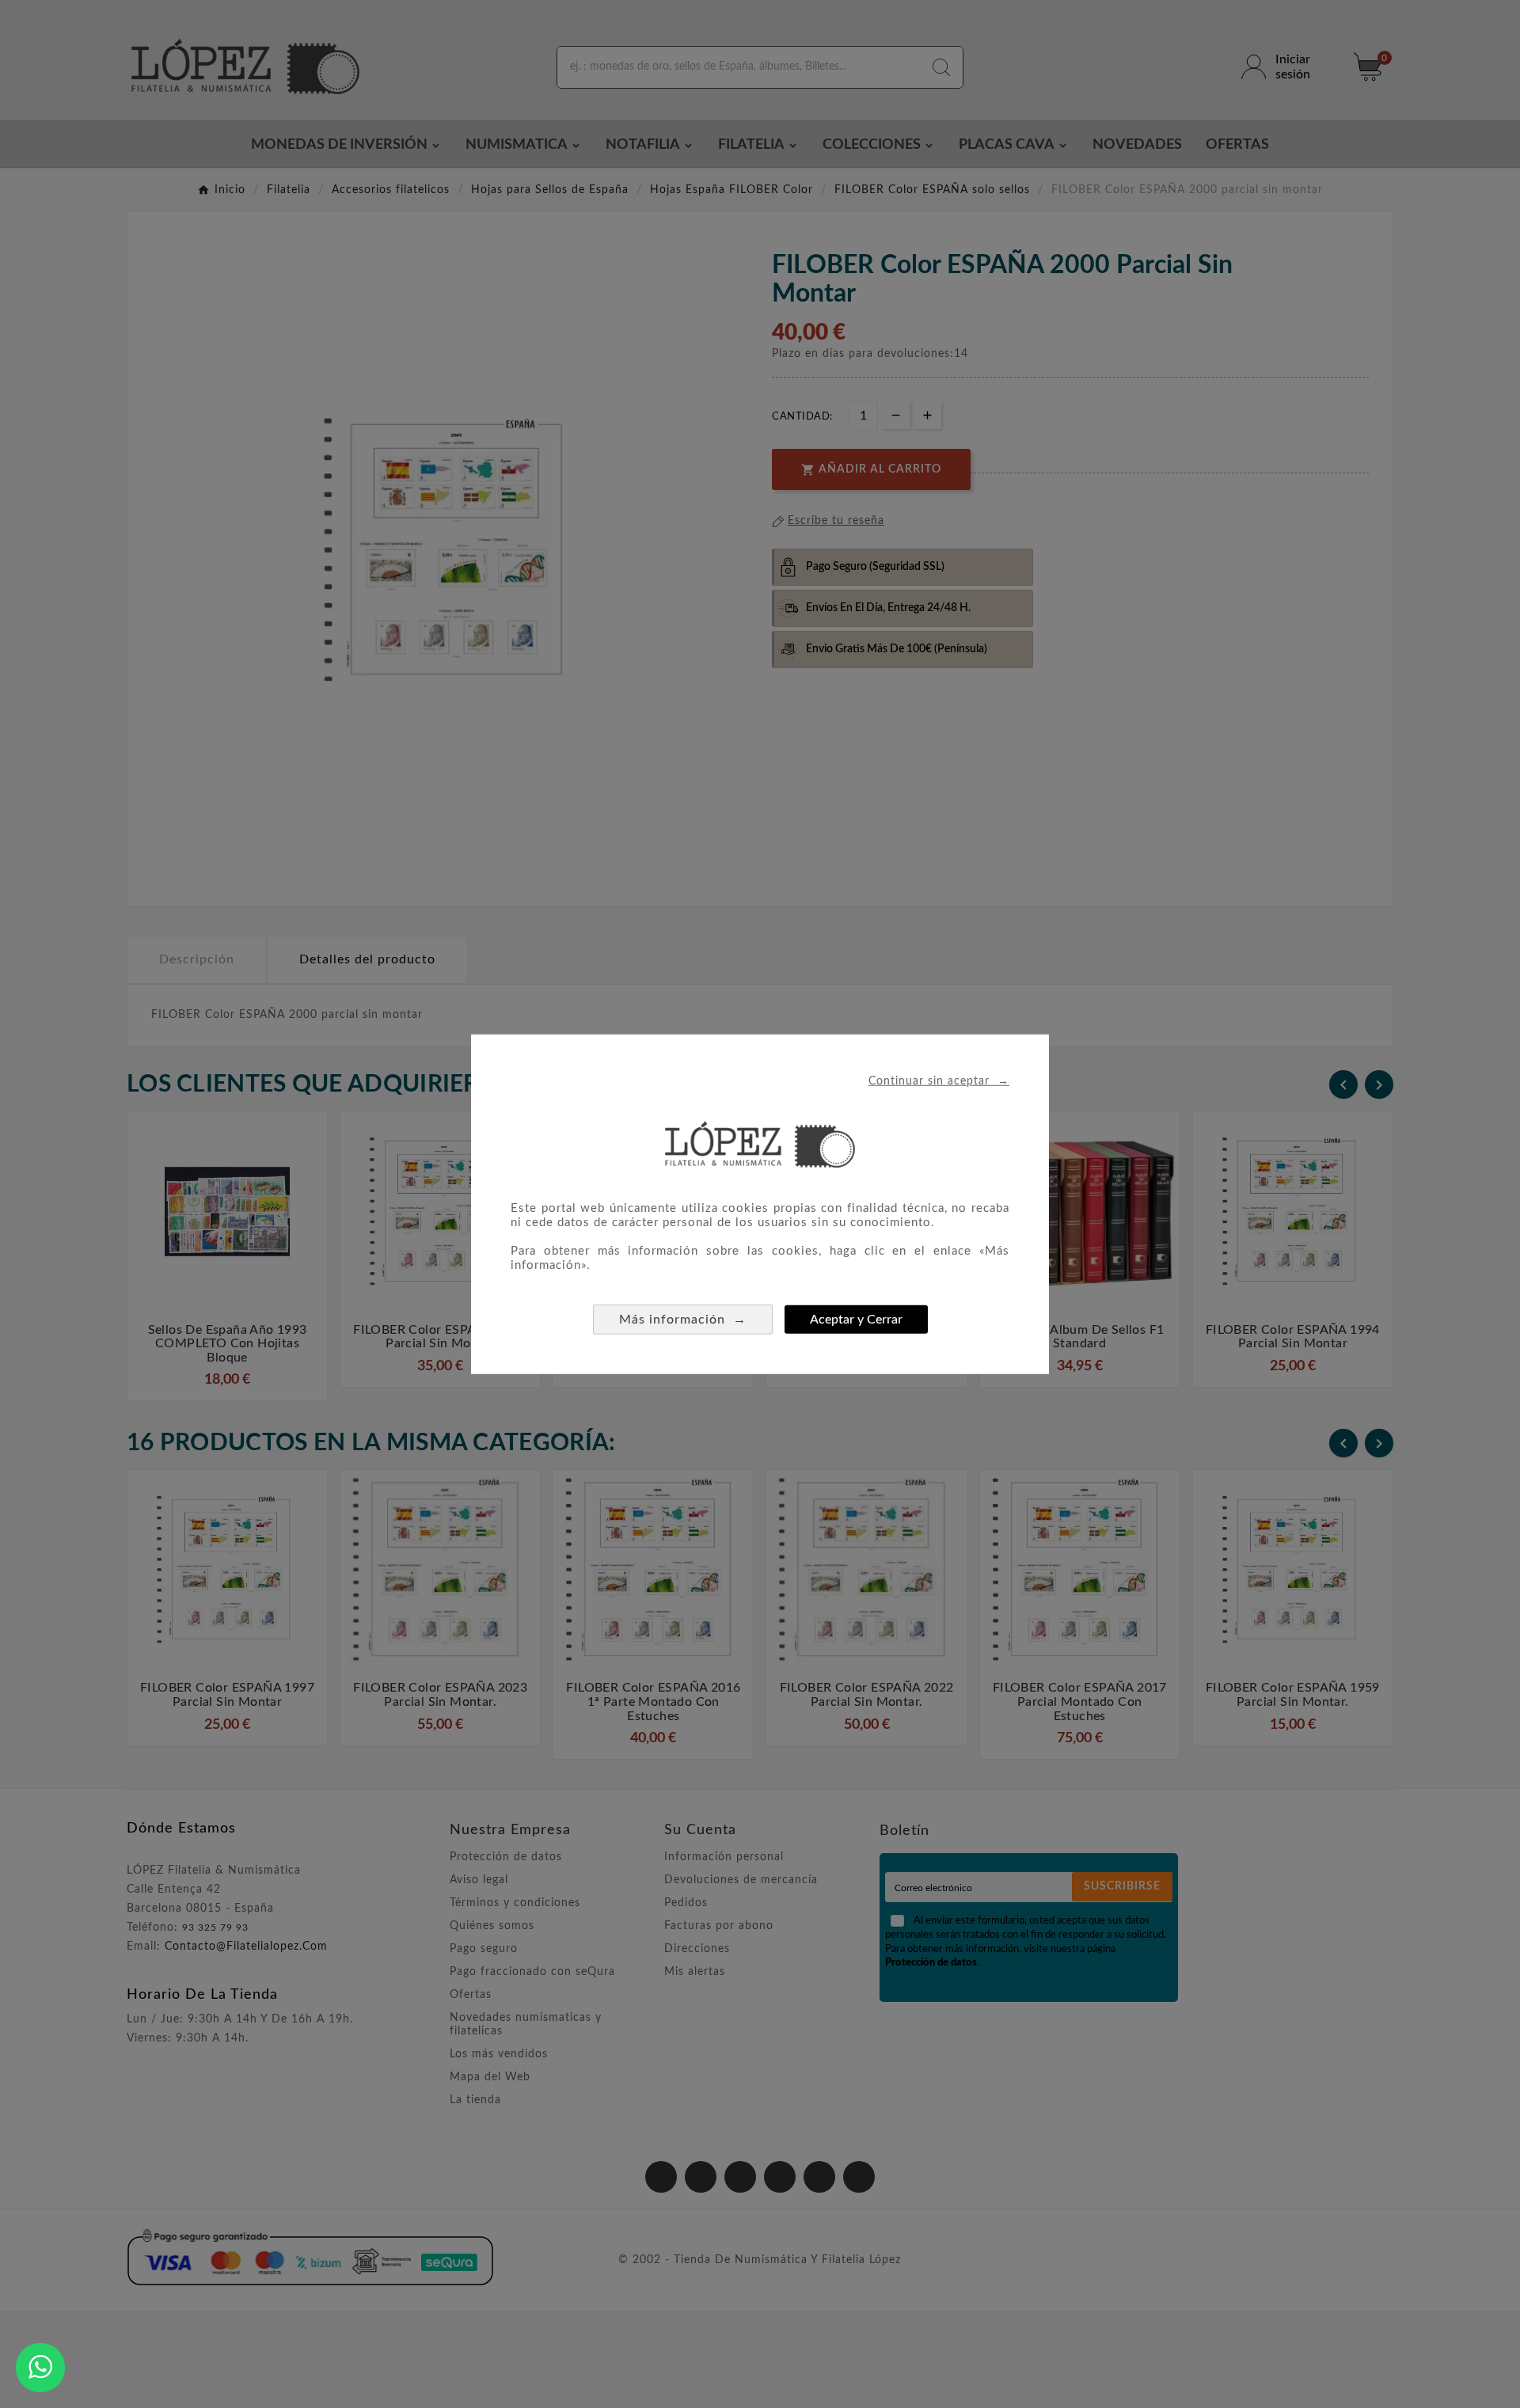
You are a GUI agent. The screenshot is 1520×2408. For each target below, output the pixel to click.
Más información (683, 1318)
